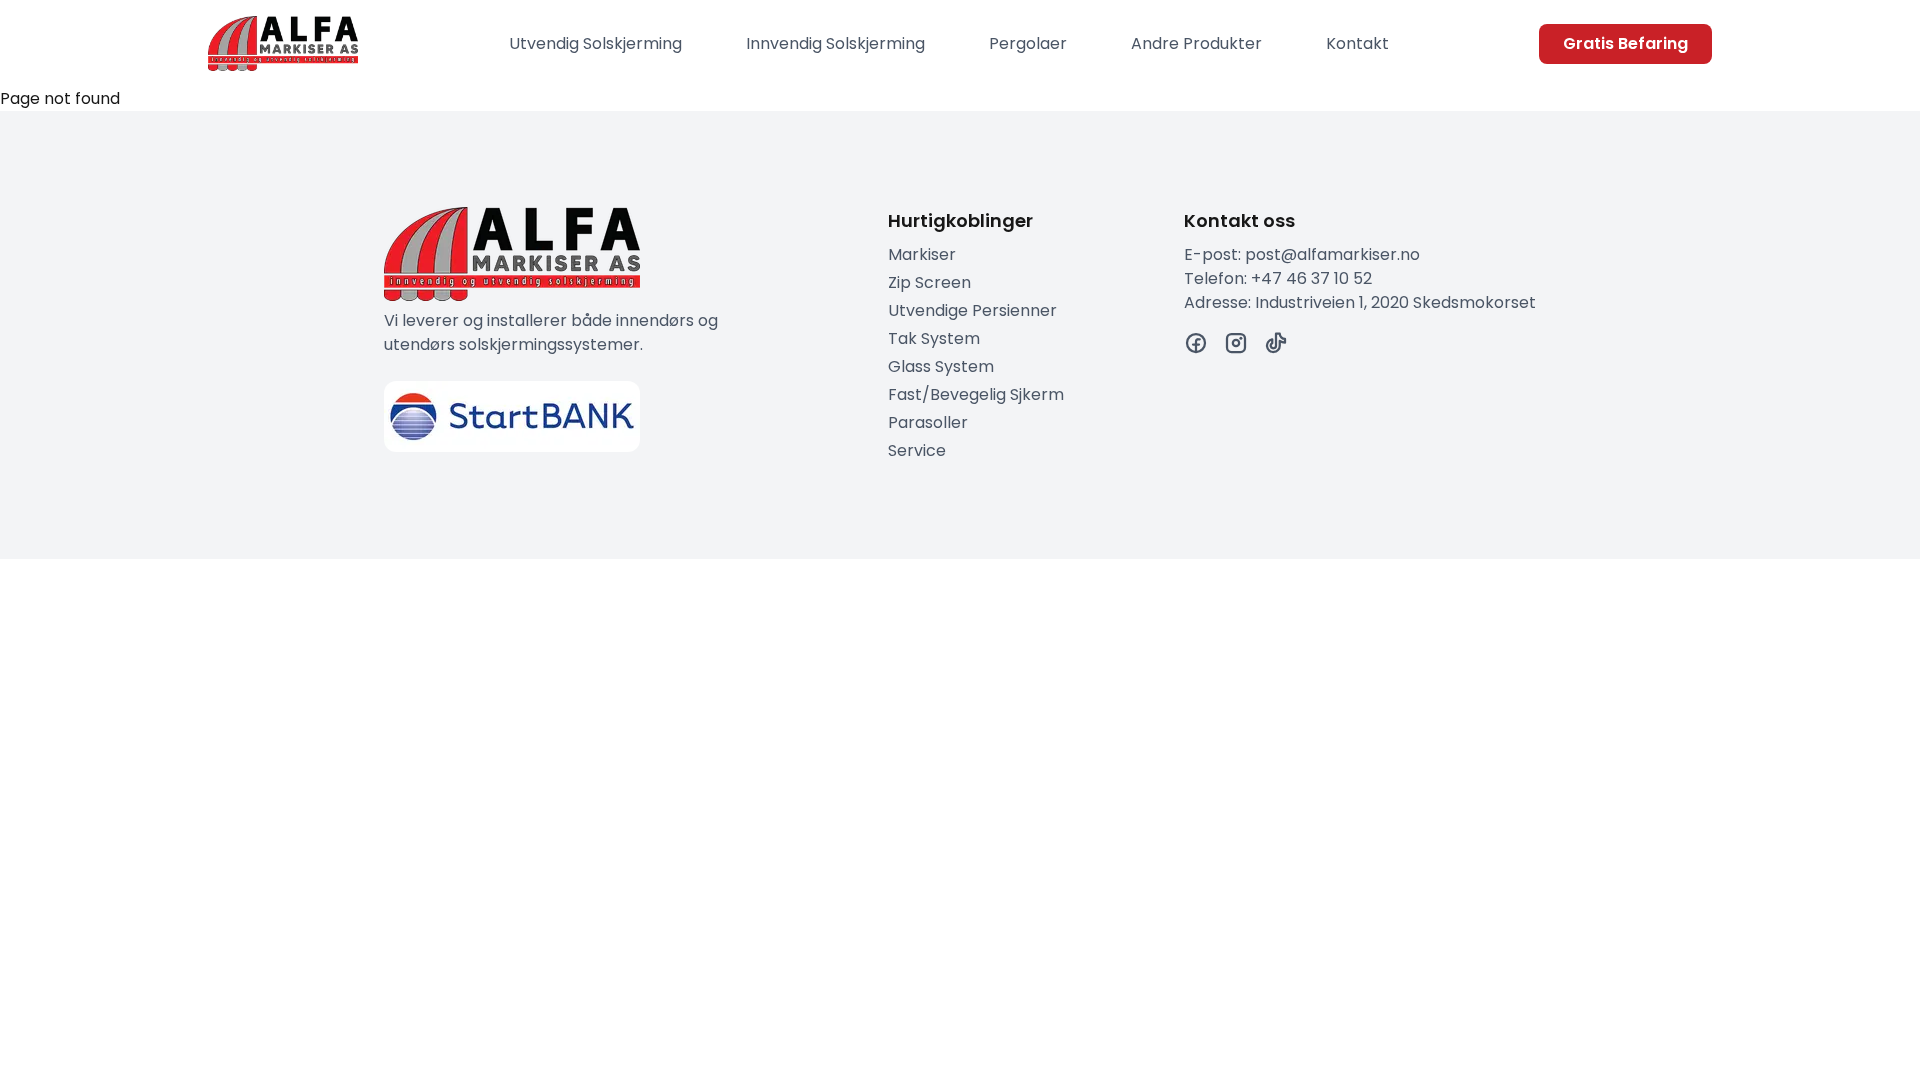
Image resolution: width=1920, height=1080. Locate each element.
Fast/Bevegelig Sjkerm (976, 394)
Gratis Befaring (1625, 43)
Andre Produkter (1196, 43)
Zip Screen (929, 282)
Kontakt (1357, 43)
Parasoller (928, 422)
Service (917, 450)
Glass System (941, 366)
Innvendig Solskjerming (835, 43)
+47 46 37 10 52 (1311, 278)
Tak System (934, 338)
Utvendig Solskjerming (595, 43)
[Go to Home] (283, 43)
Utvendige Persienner (972, 310)
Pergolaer (1028, 43)
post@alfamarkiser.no (1332, 254)
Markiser (922, 254)
